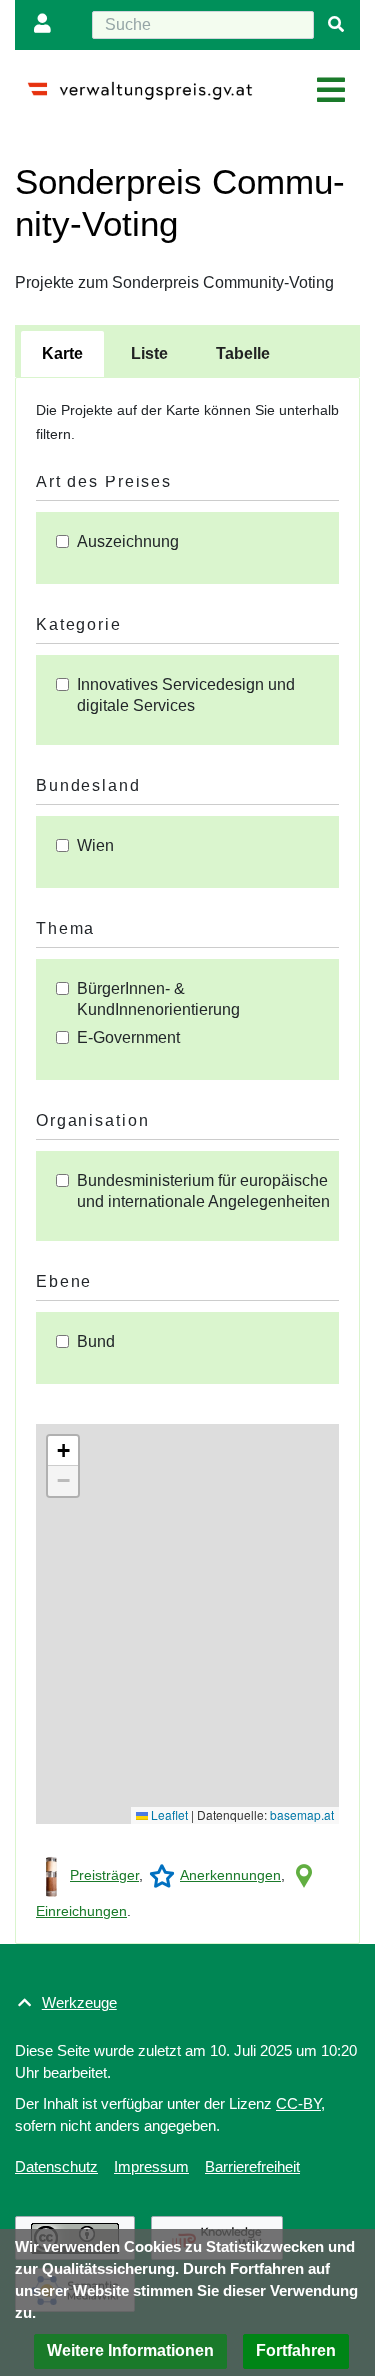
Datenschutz (56, 2166)
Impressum (151, 2166)
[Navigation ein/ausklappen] (331, 91)
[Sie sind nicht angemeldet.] (47, 25)
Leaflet (168, 1814)
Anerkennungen (230, 1875)
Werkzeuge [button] (79, 2002)
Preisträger (104, 1875)
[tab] (62, 354)
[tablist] (187, 351)
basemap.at (302, 1814)
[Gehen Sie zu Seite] (336, 25)
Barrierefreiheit (252, 2166)
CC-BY (298, 2103)
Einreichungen (81, 1911)
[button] (63, 1451)
